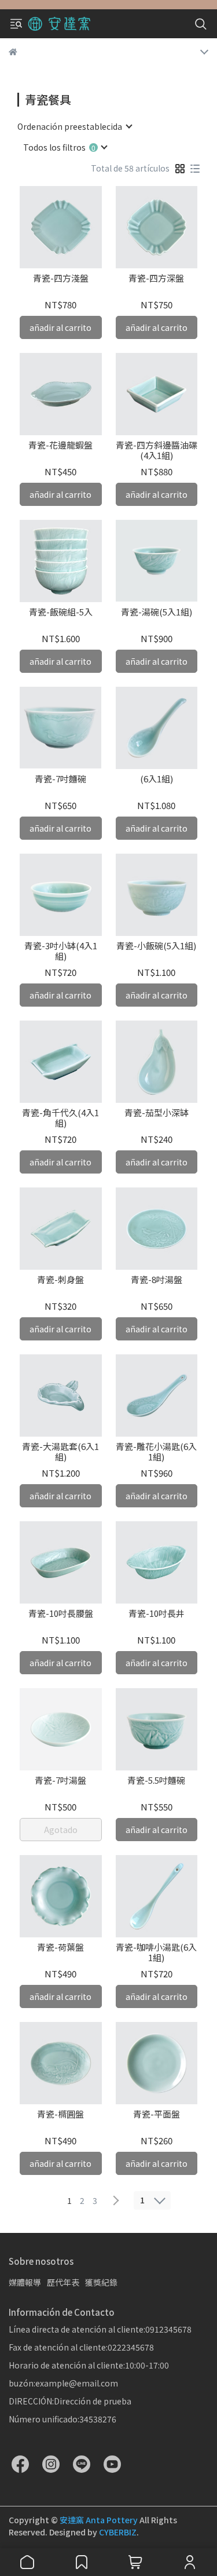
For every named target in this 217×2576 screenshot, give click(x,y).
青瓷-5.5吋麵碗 (156, 1781)
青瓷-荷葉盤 (60, 1948)
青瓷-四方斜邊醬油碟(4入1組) (157, 450)
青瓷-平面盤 (157, 2114)
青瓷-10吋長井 (157, 1614)
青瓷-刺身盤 (60, 1280)
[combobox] (74, 126)
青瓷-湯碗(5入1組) (157, 612)
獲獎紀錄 (101, 2282)
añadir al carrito (60, 327)
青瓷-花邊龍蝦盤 (60, 445)
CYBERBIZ (118, 2532)
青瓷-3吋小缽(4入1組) (61, 951)
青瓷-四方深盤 (156, 278)
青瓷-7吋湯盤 (60, 1781)
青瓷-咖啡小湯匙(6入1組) (156, 1952)
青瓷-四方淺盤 (61, 278)
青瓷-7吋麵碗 (60, 779)
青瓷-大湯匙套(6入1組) (60, 1452)
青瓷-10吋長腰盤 (61, 1614)
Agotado (61, 1830)
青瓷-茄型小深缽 (157, 1113)
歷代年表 (63, 2282)
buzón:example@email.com (63, 2383)
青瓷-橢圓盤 (60, 2114)
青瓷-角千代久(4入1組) (60, 1118)
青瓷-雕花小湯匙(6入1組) (156, 1452)
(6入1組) (157, 779)
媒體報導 (25, 2282)
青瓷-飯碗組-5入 (61, 612)
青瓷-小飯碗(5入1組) (156, 946)
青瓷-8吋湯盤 (157, 1280)
